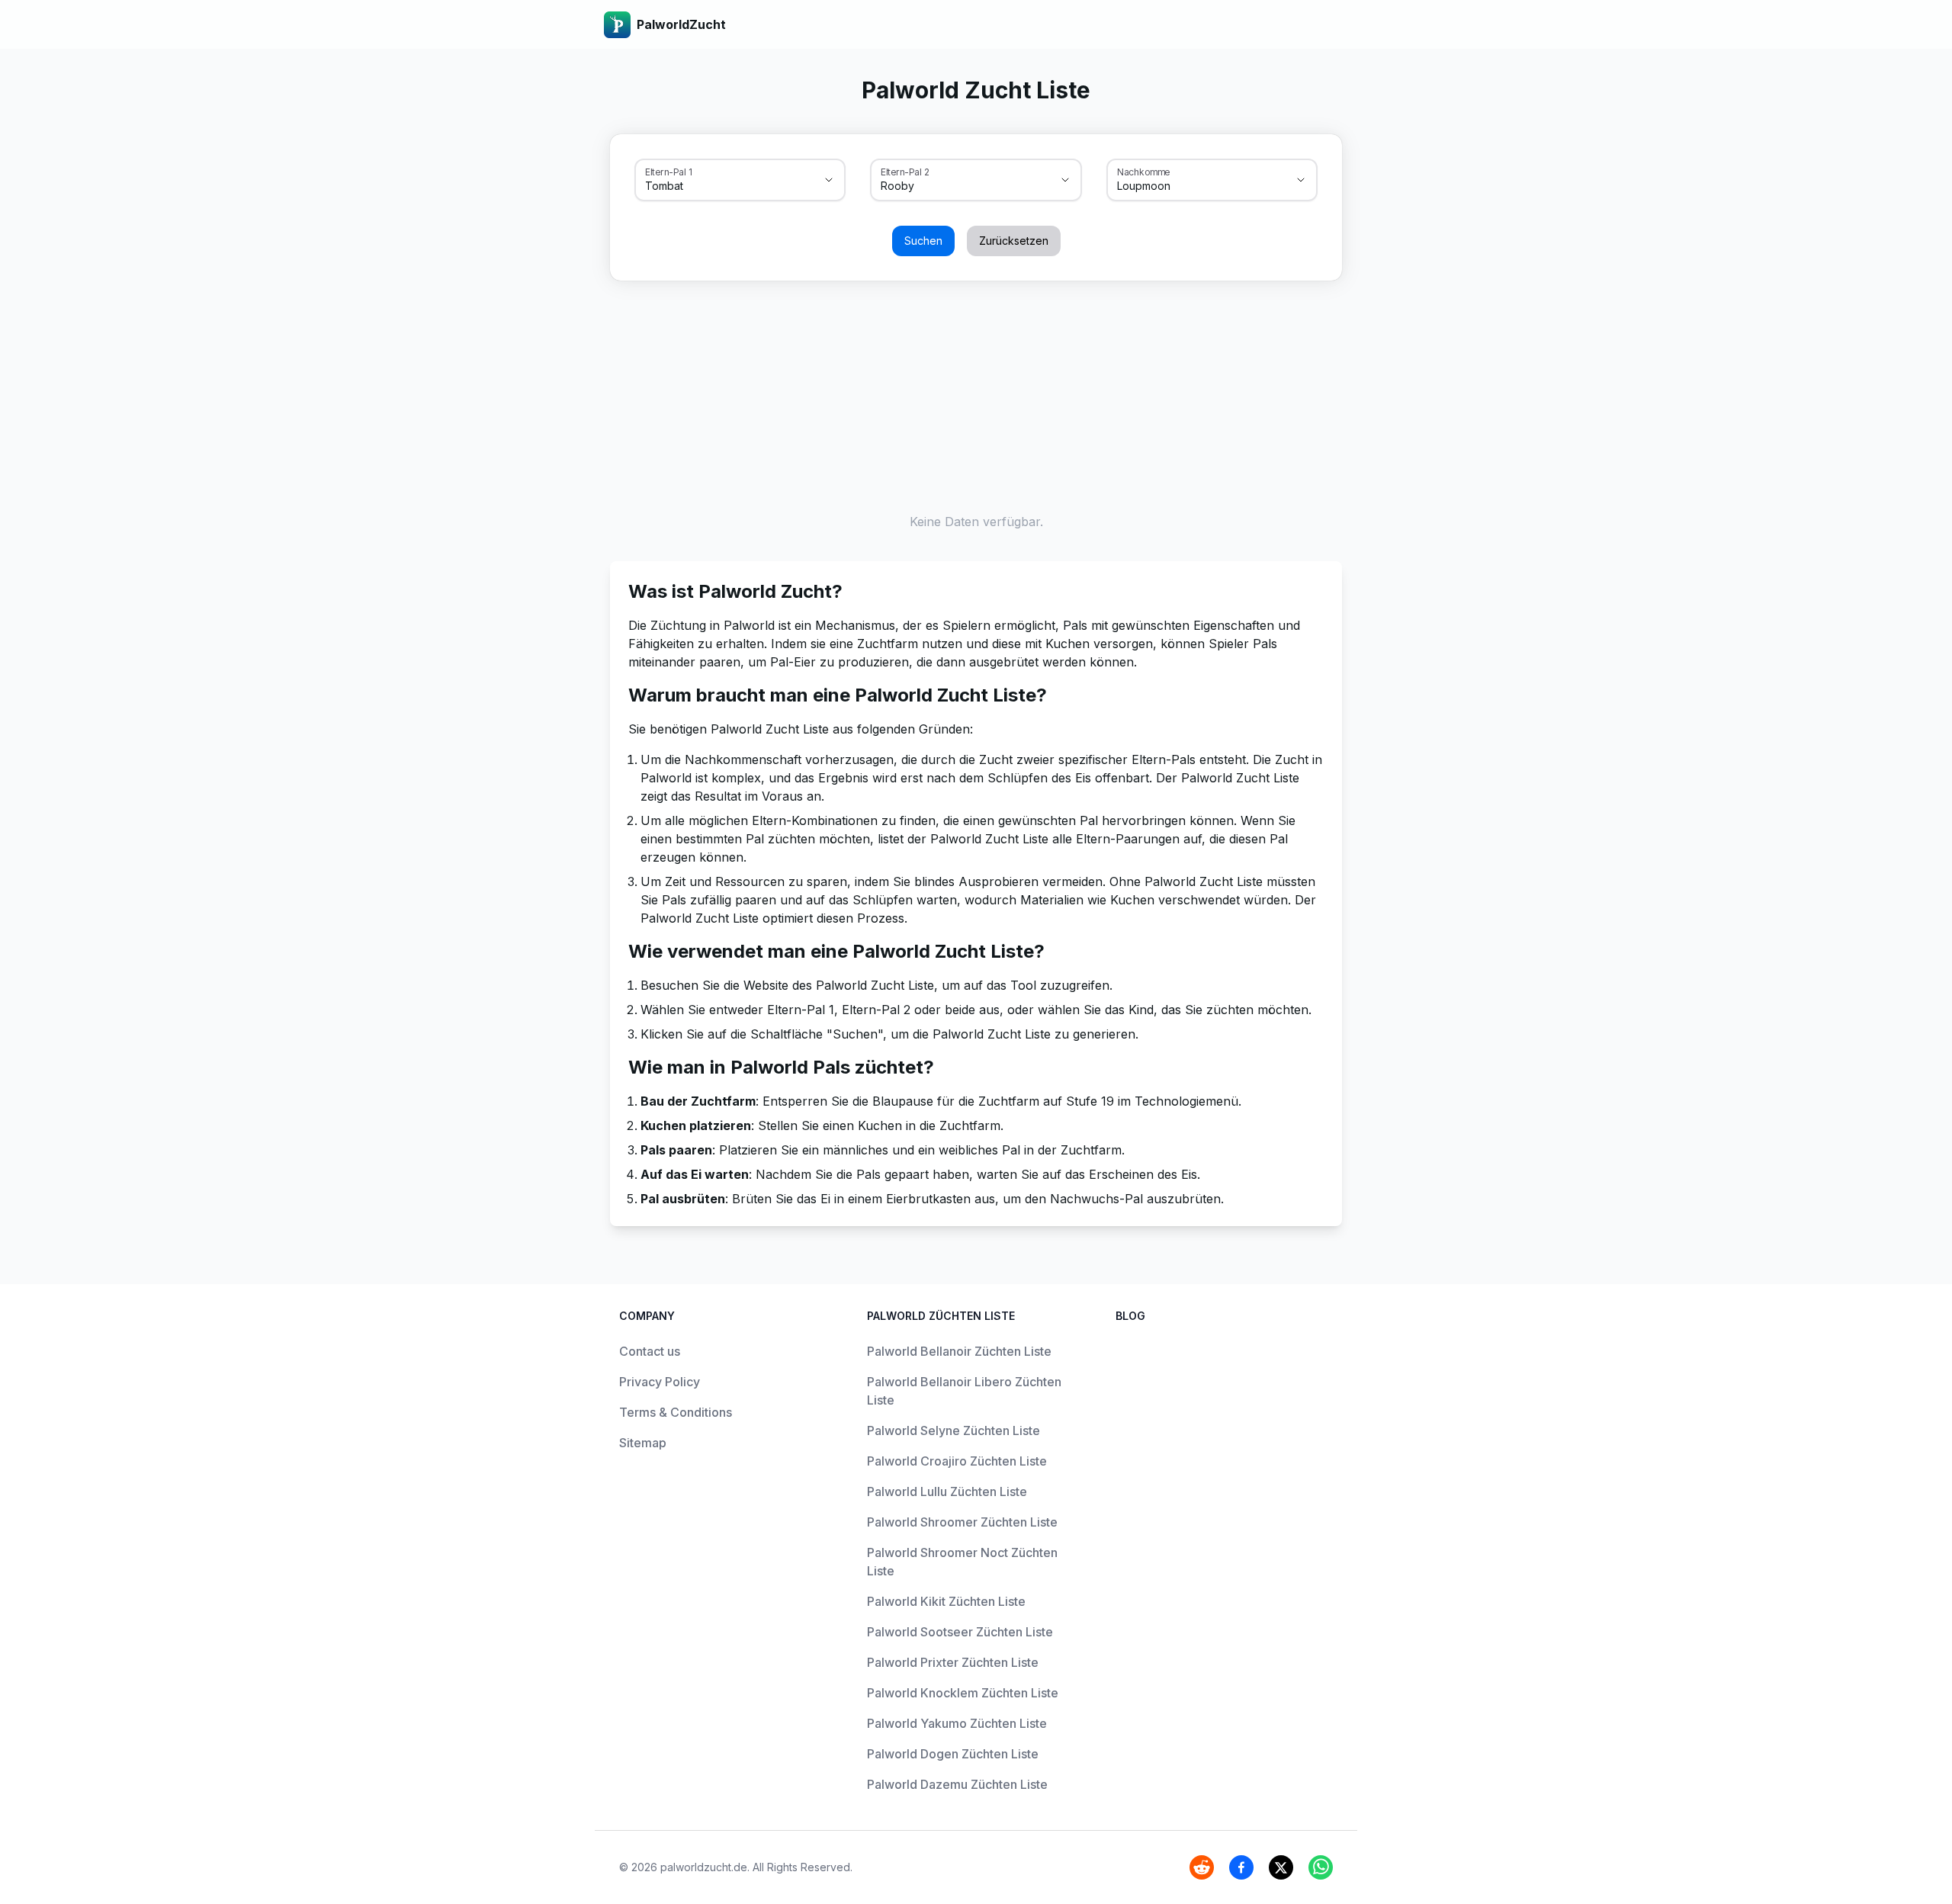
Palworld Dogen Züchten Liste (953, 1754)
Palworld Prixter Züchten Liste (953, 1662)
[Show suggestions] (829, 180)
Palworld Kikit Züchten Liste (946, 1601)
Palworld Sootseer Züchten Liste (960, 1632)
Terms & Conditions (676, 1412)
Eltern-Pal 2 (905, 172)
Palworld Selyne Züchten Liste (954, 1430)
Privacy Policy (660, 1382)
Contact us (650, 1351)
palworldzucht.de (704, 1867)
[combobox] (719, 186)
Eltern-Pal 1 (668, 172)
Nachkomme (1144, 172)
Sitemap (643, 1443)
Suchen (923, 241)
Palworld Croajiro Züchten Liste (957, 1461)
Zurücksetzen (1014, 241)
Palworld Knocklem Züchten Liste (963, 1693)
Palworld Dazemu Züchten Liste (957, 1784)
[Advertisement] (976, 393)
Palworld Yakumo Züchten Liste (957, 1723)
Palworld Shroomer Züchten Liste (962, 1522)
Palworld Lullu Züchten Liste (947, 1491)
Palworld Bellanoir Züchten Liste (959, 1351)
